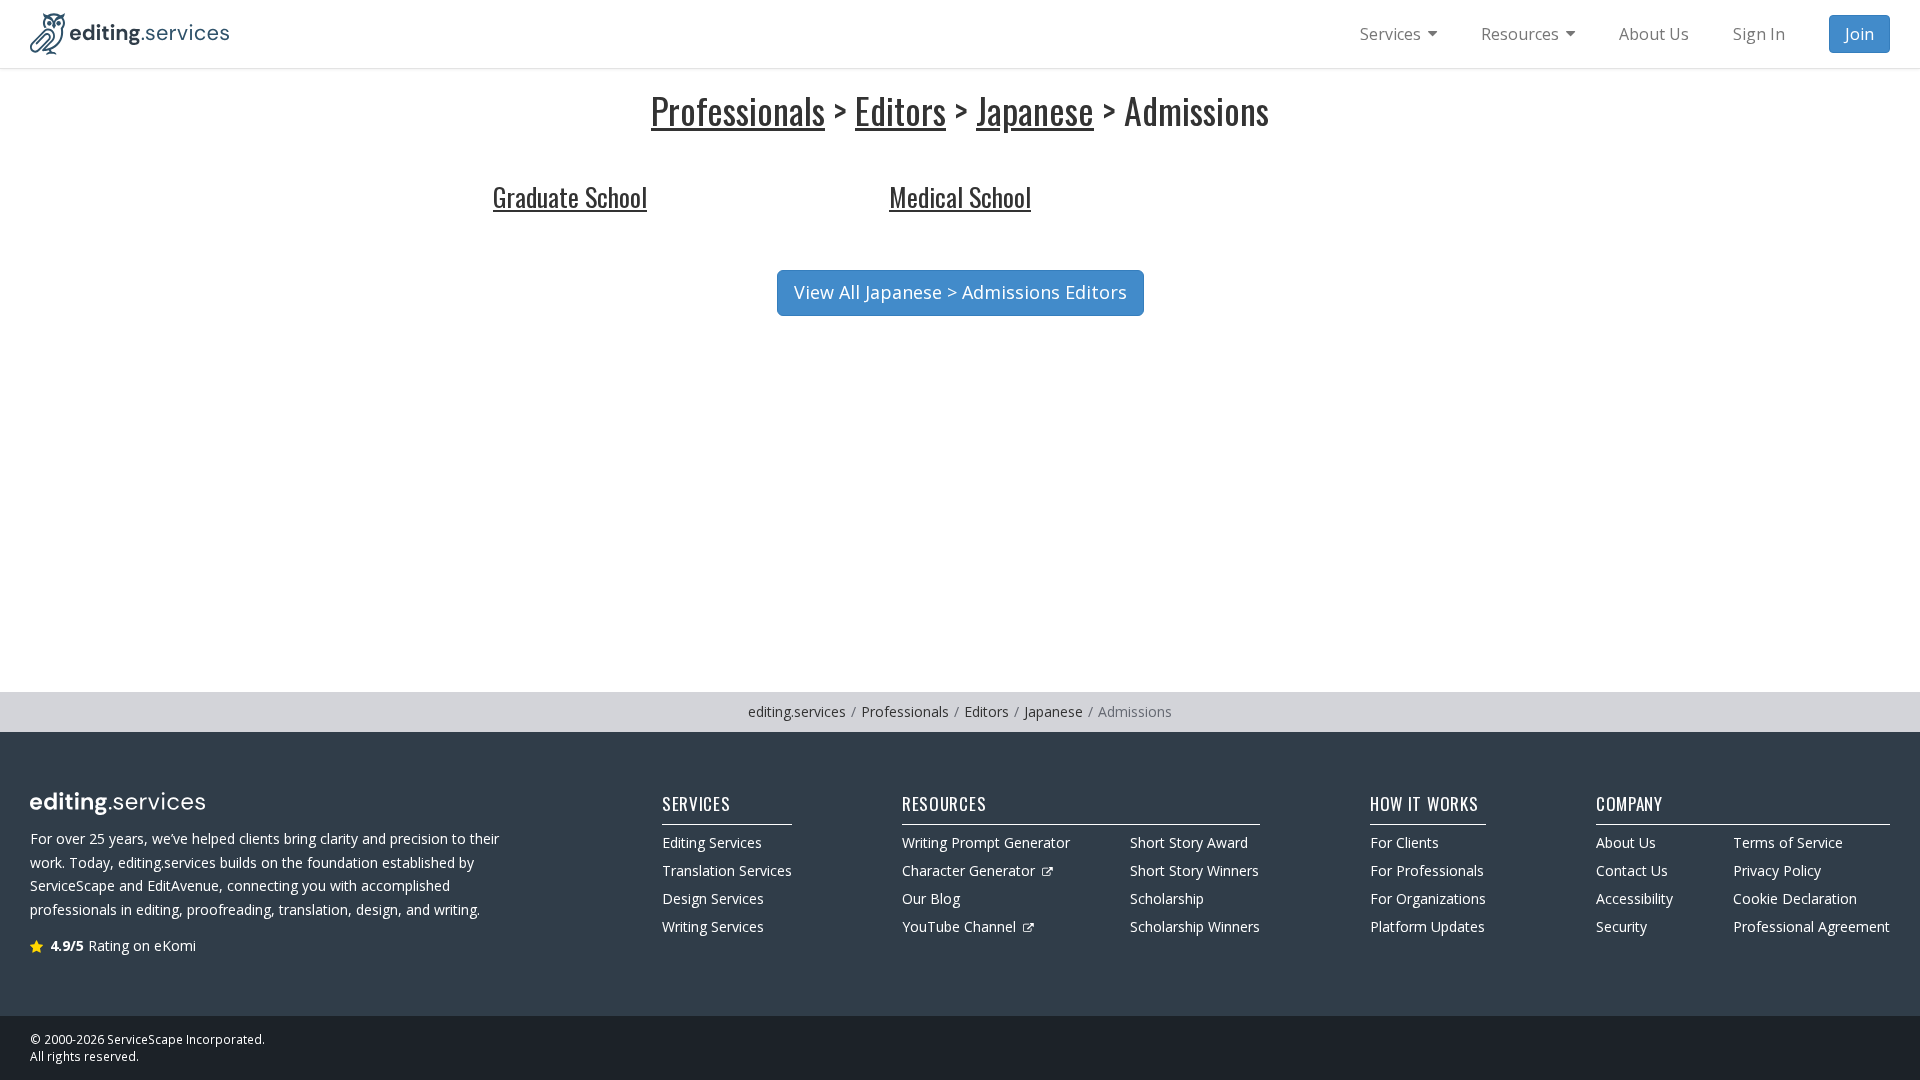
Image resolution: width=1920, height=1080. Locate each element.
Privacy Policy (1777, 870)
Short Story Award (1189, 842)
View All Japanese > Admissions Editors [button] (960, 292)
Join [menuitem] (1859, 34)
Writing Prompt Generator (986, 842)
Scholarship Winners (1195, 926)
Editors (900, 109)
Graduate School (570, 196)
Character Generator (968, 870)
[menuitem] (1398, 34)
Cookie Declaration (1795, 898)
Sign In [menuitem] (1759, 34)
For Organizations (1428, 898)
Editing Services (712, 842)
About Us (1626, 842)
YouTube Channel (959, 926)
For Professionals (1427, 870)
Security (1621, 926)
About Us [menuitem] (1654, 34)
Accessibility (1634, 898)
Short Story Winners (1194, 870)
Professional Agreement (1811, 926)
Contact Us (1632, 870)
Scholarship (1167, 898)
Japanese (1035, 109)
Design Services (713, 898)
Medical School (960, 196)
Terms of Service (1788, 842)
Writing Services (713, 926)
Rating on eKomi (123, 945)
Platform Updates (1427, 926)
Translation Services (727, 870)
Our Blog (931, 898)
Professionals (738, 109)
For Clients (1404, 842)
